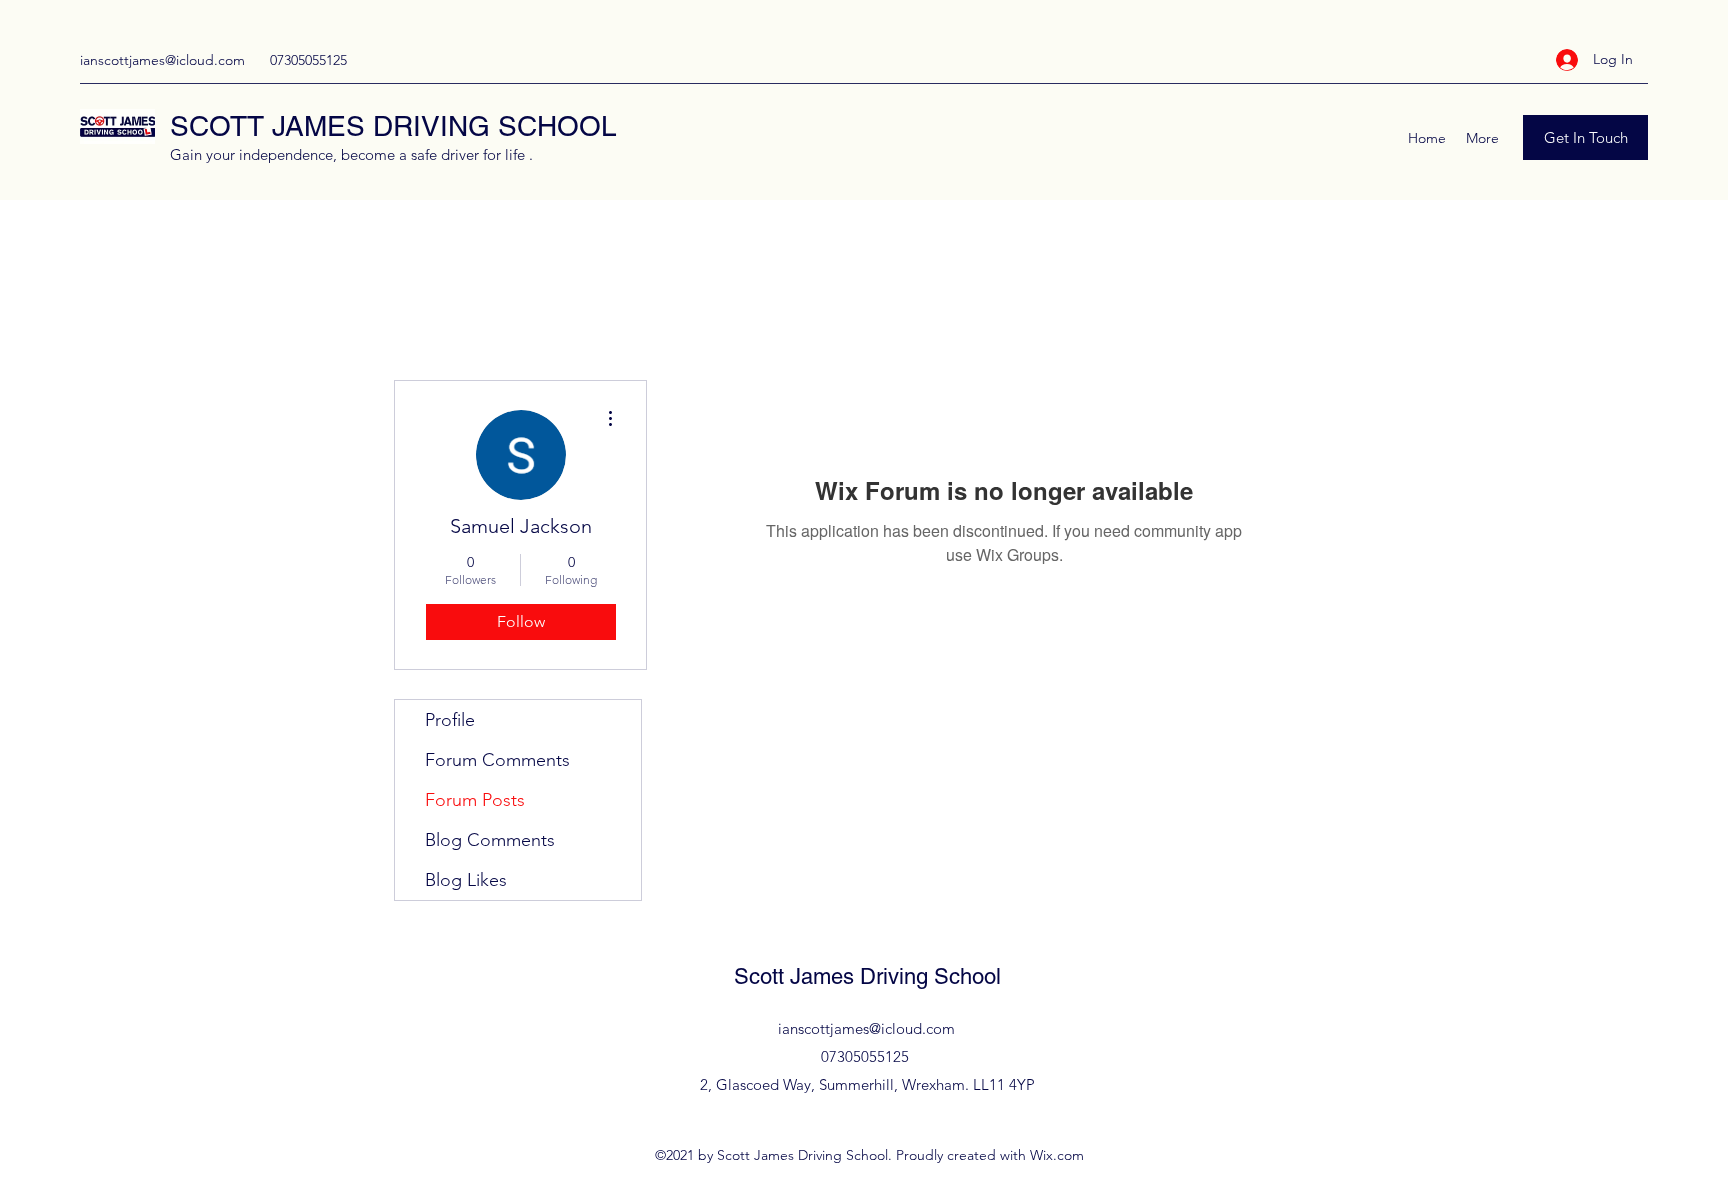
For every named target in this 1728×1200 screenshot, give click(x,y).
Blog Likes (466, 880)
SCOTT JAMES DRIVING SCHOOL (393, 126)
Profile (450, 720)
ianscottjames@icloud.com (162, 60)
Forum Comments (497, 760)
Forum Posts (475, 800)
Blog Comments (490, 840)
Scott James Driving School (867, 976)
